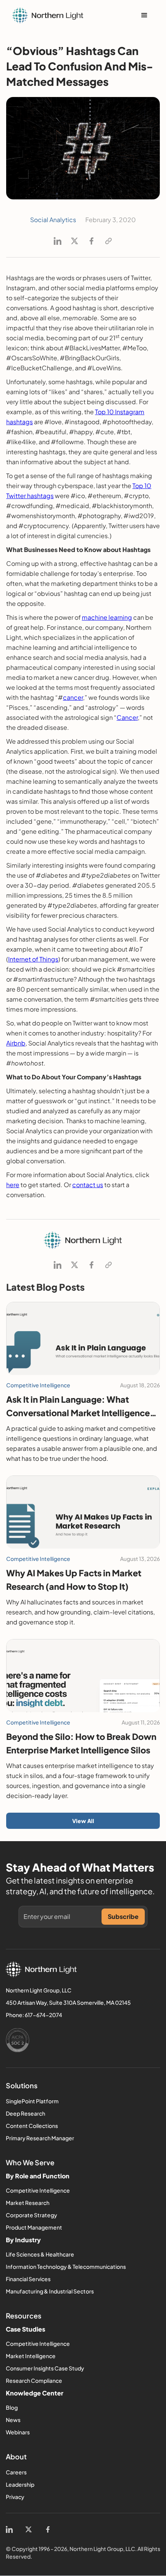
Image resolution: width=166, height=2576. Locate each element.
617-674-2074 (43, 2015)
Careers (16, 2472)
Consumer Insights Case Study (45, 2368)
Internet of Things (33, 959)
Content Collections (32, 2126)
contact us (88, 1185)
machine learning (107, 617)
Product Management (34, 2227)
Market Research (28, 2203)
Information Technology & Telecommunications (66, 2267)
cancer (73, 697)
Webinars (18, 2432)
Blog (12, 2407)
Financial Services (28, 2279)
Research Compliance (34, 2380)
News (13, 2420)
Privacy (15, 2497)
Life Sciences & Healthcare (40, 2254)
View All (83, 1821)
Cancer (127, 717)
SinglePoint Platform (32, 2101)
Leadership (20, 2484)
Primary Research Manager (40, 2138)
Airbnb (16, 1043)
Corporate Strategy (31, 2215)
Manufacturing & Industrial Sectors (50, 2291)
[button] (144, 15)
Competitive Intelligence (38, 2190)
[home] (48, 15)
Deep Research (25, 2113)
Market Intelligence (31, 2356)
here (13, 1185)
